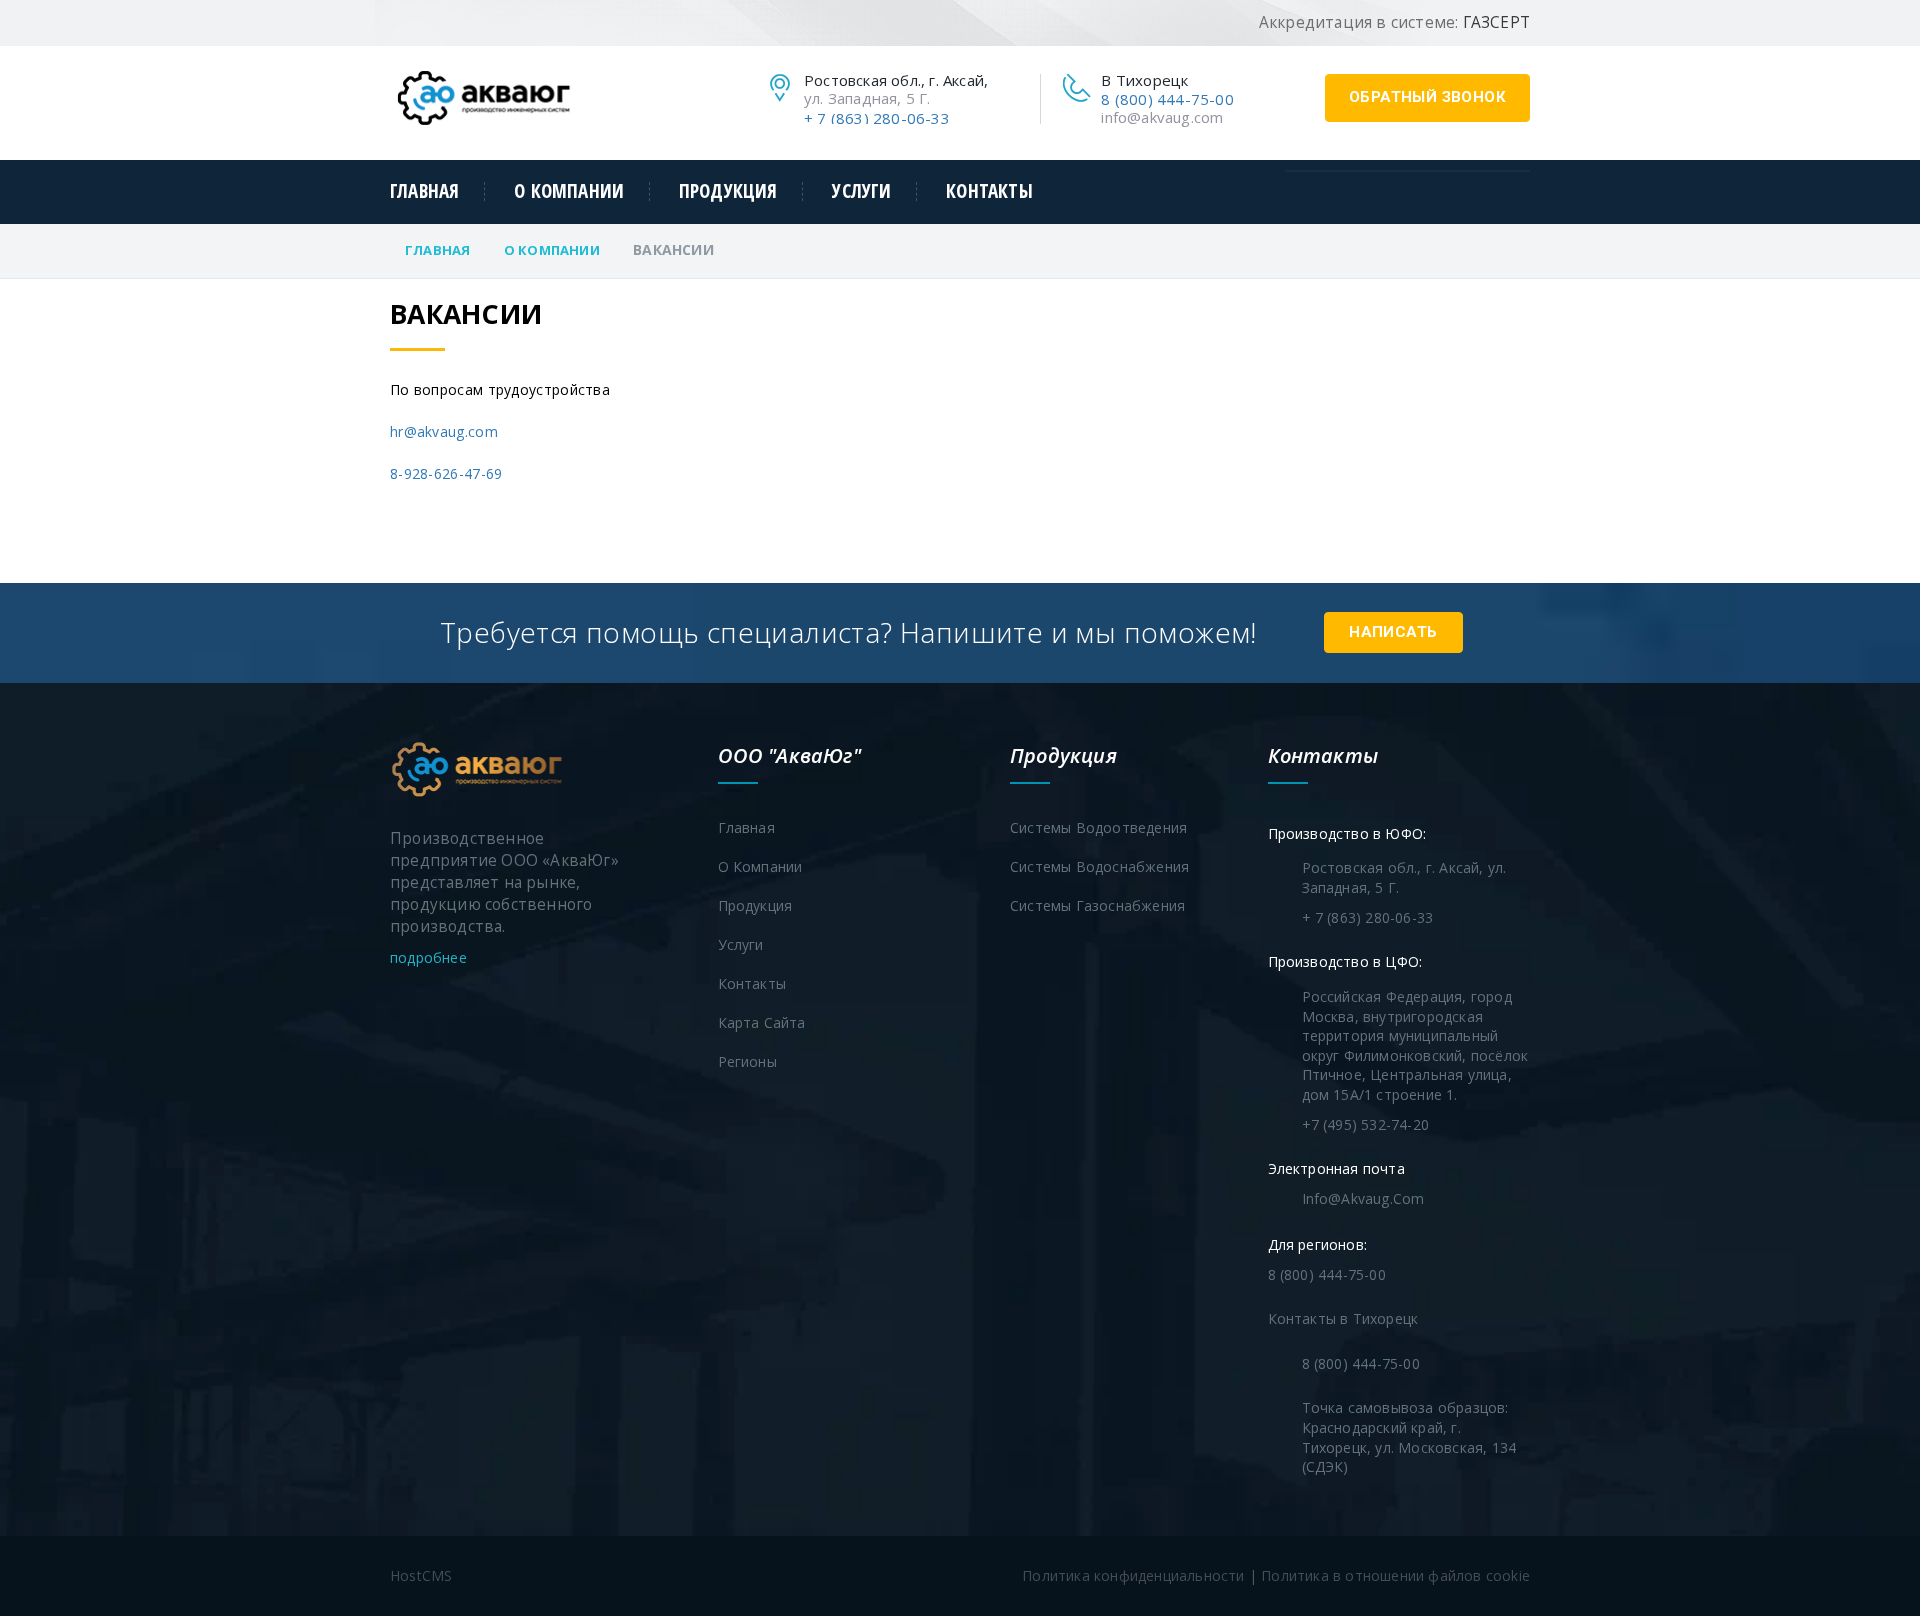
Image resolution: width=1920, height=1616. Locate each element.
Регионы (747, 1061)
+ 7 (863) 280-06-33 (877, 118)
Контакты (989, 191)
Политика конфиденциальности (1133, 1575)
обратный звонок (1427, 97)
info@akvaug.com (1162, 117)
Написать (1393, 632)
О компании (569, 191)
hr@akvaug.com (444, 431)
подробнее (430, 957)
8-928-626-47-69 (446, 473)
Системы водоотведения (1098, 827)
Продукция (728, 191)
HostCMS (421, 1575)
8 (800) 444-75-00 (1167, 99)
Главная (424, 191)
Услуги (861, 191)
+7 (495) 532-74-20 (1366, 1124)
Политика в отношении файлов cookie (1395, 1575)
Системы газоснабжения (1097, 905)
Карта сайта (762, 1022)
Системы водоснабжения (1099, 866)
